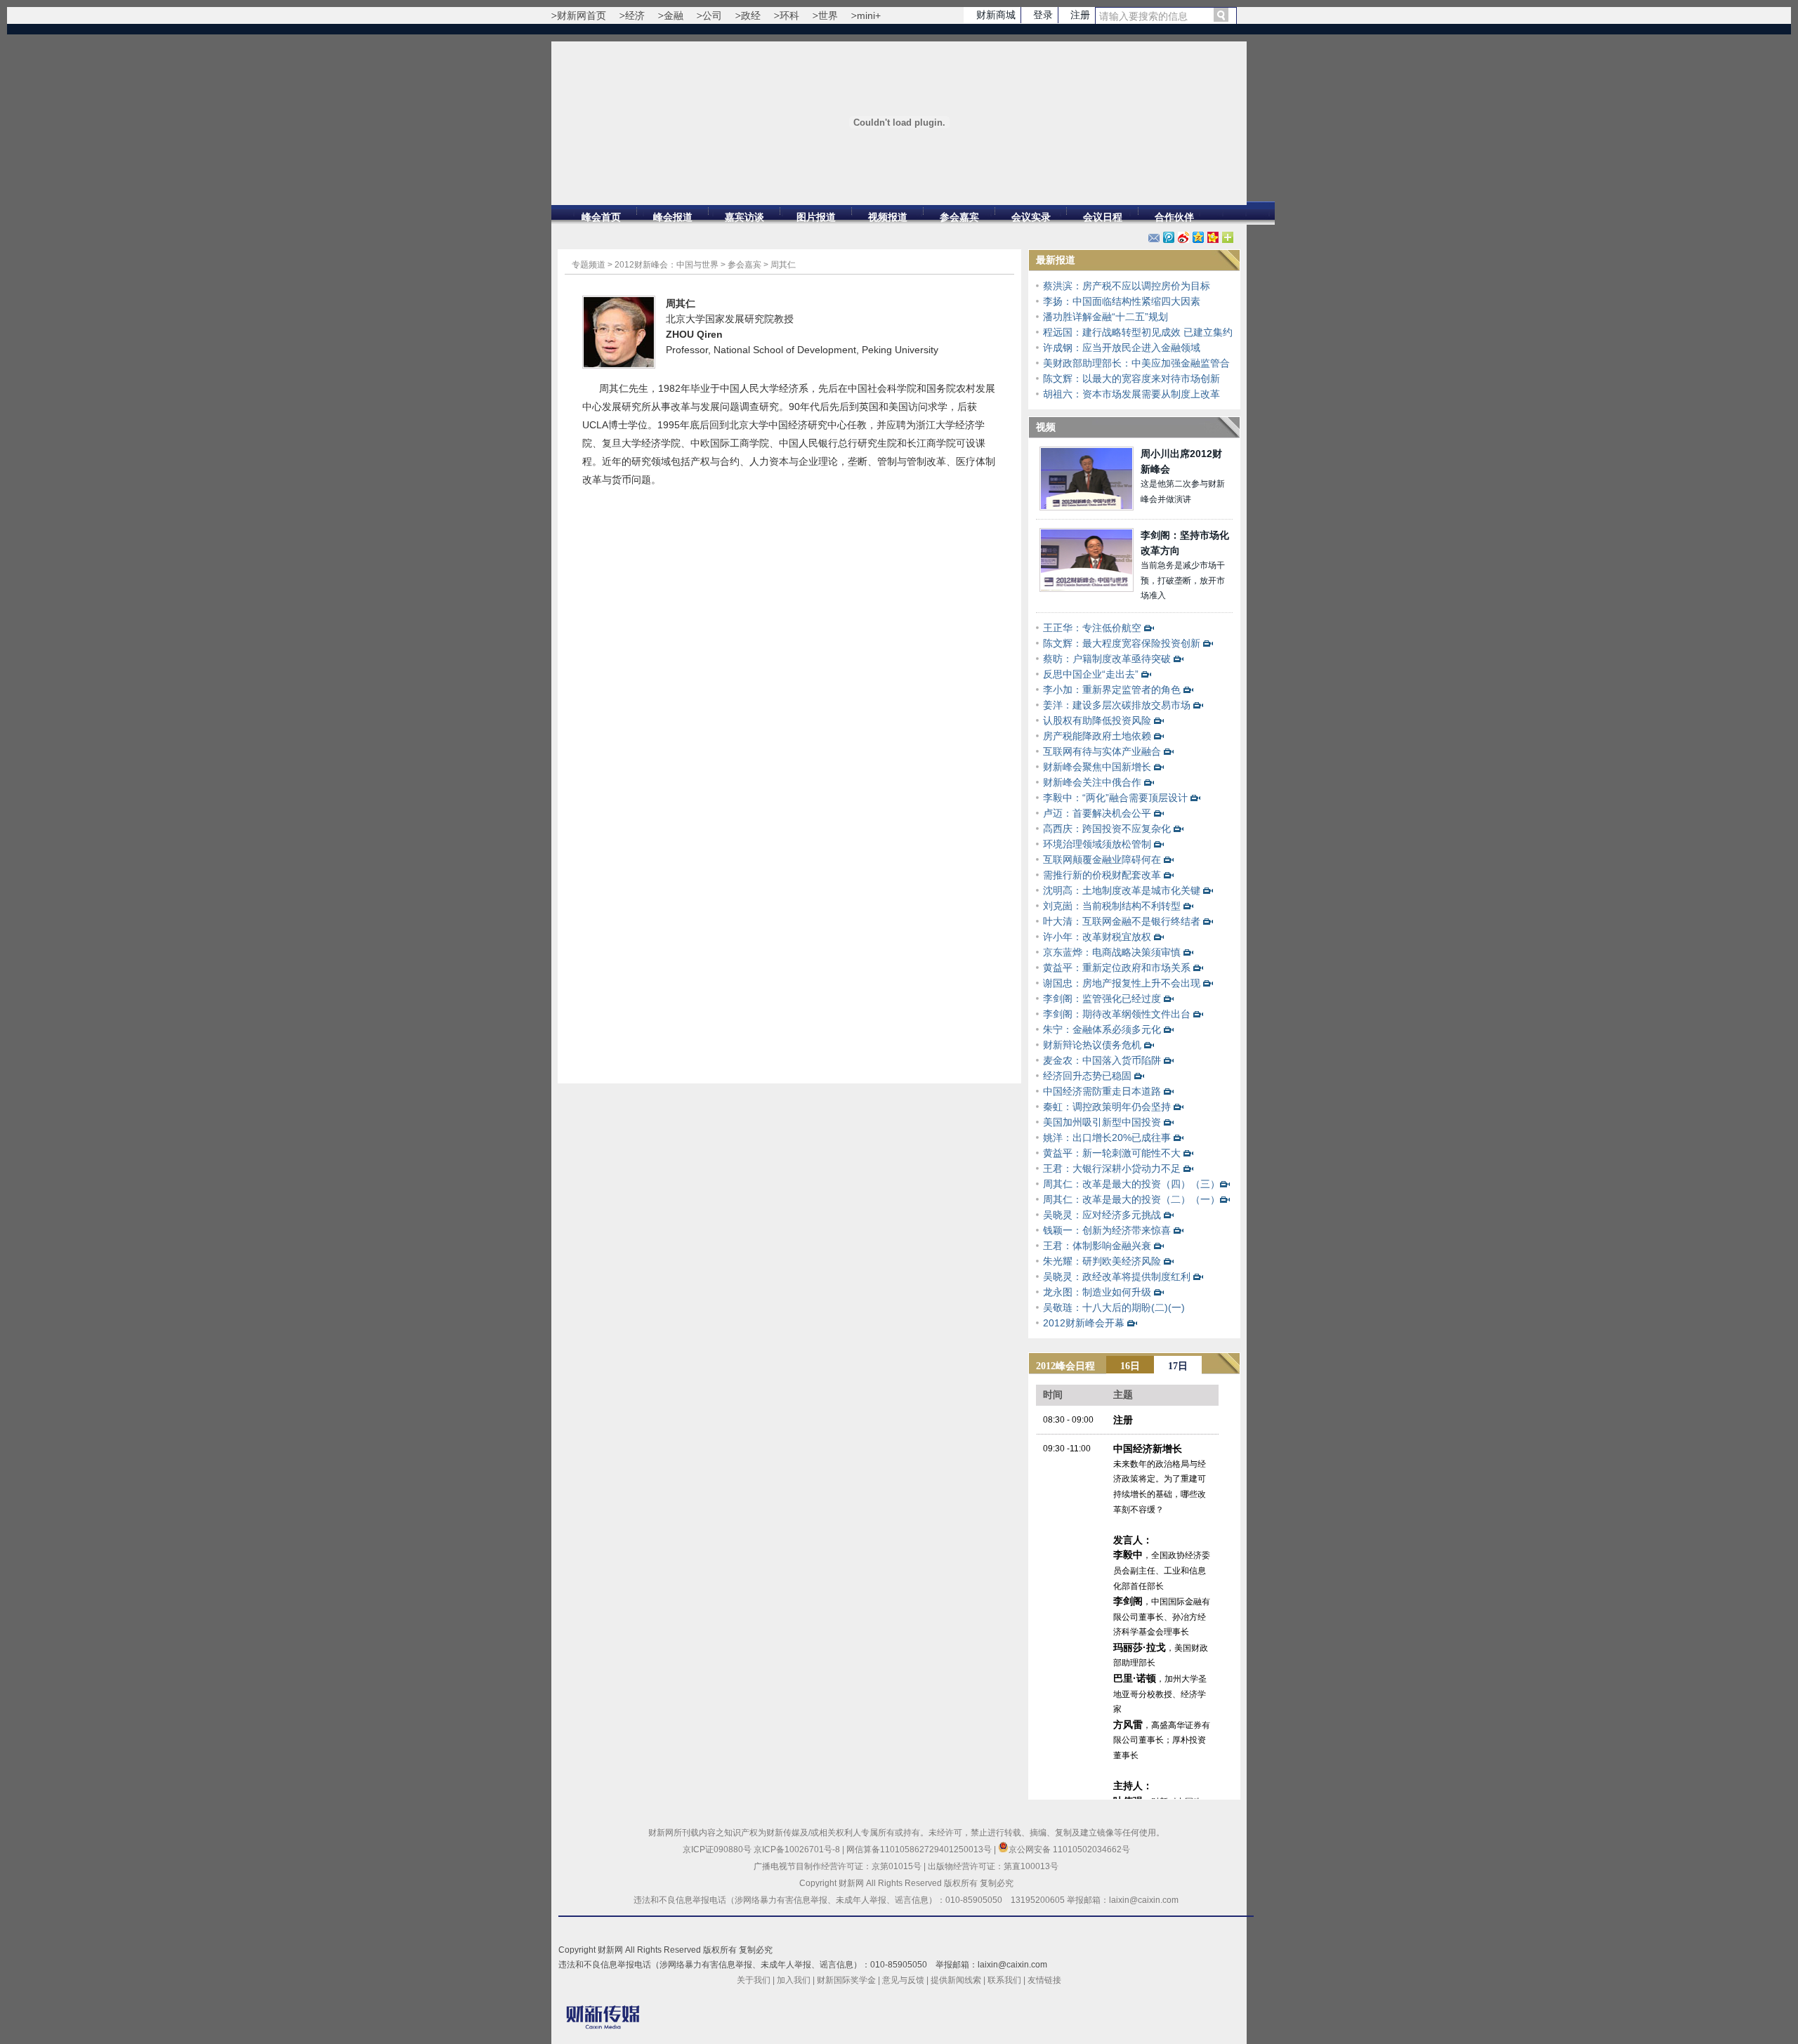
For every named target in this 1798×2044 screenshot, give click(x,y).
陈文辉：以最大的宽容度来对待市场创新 (1131, 378)
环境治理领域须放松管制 (1097, 844)
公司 (712, 15)
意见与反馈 (903, 1980)
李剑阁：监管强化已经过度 (1102, 998)
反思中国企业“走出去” (1091, 674)
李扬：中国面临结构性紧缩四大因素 (1122, 301)
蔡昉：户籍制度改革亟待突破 (1107, 659)
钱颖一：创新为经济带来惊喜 (1107, 1230)
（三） (1205, 1184)
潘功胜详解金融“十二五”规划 (1105, 317)
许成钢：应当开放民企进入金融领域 (1122, 348)
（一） (1205, 1199)
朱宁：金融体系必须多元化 (1102, 1029)
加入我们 (794, 1980)
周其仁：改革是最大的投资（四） (1117, 1184)
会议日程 (1103, 217)
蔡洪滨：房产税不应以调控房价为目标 (1127, 286)
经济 (635, 15)
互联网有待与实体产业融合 (1102, 751)
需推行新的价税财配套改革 (1102, 875)
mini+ (869, 15)
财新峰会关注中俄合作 (1092, 782)
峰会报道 (673, 217)
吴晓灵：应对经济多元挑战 (1102, 1215)
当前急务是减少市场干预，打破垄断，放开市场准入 (1183, 580)
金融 (674, 15)
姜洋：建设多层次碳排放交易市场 (1117, 705)
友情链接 (1044, 1980)
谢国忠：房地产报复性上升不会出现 (1122, 983)
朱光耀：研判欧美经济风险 (1102, 1261)
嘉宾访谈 (744, 217)
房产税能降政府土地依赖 (1097, 736)
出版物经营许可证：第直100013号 (993, 1866)
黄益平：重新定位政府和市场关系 (1117, 968)
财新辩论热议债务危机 (1092, 1045)
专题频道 (589, 265)
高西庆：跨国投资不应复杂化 (1107, 829)
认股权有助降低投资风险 (1097, 720)
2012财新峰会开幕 (1084, 1323)
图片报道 (816, 217)
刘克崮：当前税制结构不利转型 (1112, 906)
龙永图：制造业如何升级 (1097, 1292)
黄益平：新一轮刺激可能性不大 (1112, 1153)
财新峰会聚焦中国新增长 (1097, 767)
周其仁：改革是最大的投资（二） (1117, 1199)
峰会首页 (601, 217)
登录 (1043, 15)
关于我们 (754, 1980)
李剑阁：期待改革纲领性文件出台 (1117, 1014)
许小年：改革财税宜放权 (1097, 937)
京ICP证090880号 (717, 1850)
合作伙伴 (1174, 217)
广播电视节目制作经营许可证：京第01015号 (838, 1866)
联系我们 (1004, 1980)
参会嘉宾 (959, 217)
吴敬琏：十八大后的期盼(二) (1105, 1307)
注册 (1080, 15)
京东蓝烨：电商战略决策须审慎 (1112, 952)
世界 (828, 15)
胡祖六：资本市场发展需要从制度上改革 (1131, 394)
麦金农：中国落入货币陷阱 (1102, 1060)
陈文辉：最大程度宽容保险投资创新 (1122, 643)
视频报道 (888, 217)
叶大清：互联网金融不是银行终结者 (1122, 921)
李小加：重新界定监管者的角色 (1112, 690)
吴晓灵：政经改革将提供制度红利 (1117, 1277)
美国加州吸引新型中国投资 (1102, 1122)
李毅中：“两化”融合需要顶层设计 (1115, 798)
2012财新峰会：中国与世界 (667, 265)
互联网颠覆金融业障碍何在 (1102, 859)
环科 (789, 15)
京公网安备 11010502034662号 (1069, 1850)
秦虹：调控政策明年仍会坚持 (1107, 1107)
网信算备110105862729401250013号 (920, 1850)
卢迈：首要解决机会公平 (1097, 813)
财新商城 (996, 15)
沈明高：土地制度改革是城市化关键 (1122, 890)
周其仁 (783, 265)
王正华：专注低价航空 (1092, 628)
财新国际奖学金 (846, 1980)
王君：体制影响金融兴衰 (1097, 1246)
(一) (1176, 1307)
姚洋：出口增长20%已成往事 (1107, 1138)
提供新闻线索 (956, 1980)
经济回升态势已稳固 (1087, 1076)
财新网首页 (582, 15)
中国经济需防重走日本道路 (1102, 1091)
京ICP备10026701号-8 (798, 1850)
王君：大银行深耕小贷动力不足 (1112, 1168)
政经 (751, 15)
